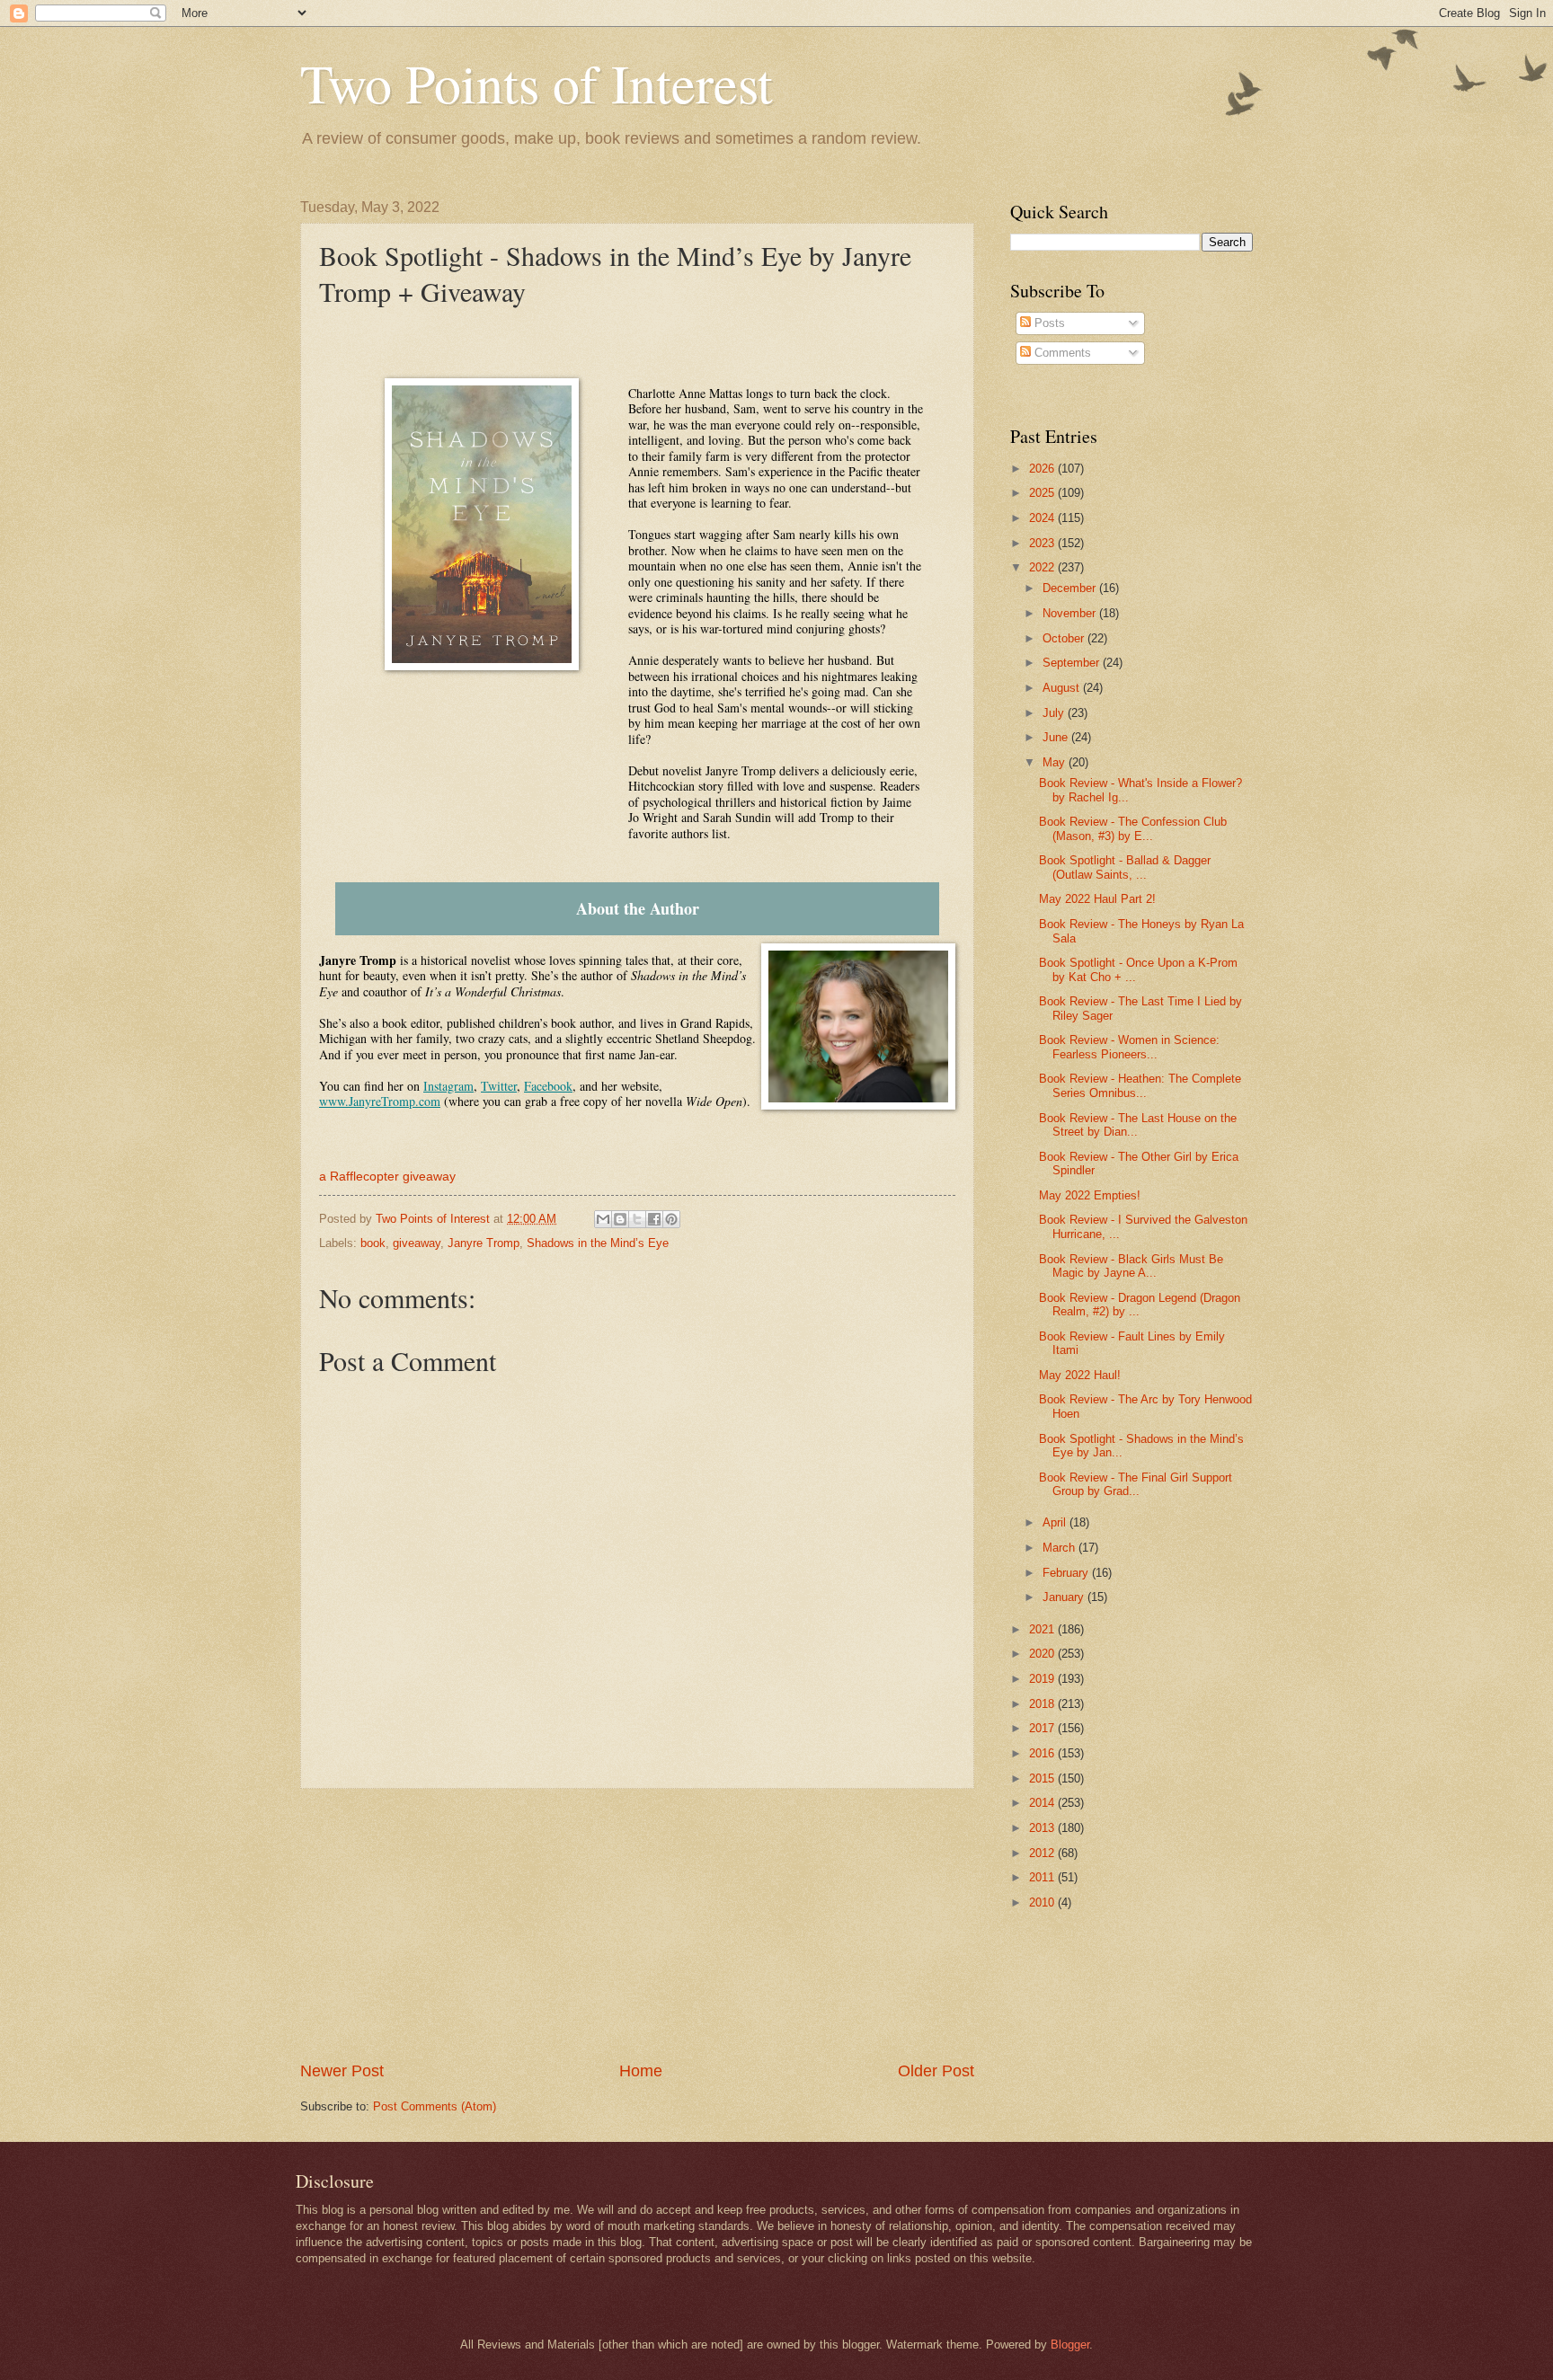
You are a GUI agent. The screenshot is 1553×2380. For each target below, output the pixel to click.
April (1056, 1522)
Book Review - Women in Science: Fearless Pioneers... (1129, 1047)
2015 (1043, 1778)
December (1071, 588)
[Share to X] (637, 1219)
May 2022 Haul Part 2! (1097, 899)
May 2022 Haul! (1080, 1375)
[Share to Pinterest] (671, 1219)
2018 (1043, 1704)
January (1065, 1597)
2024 (1043, 518)
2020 (1043, 1654)
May (1056, 762)
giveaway (417, 1243)
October (1065, 638)
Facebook (548, 1086)
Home (641, 2071)
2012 (1043, 1853)
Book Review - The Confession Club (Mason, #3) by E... (1133, 828)
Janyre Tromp (484, 1243)
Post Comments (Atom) (435, 2106)
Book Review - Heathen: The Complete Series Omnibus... (1140, 1085)
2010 (1043, 1902)
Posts (1048, 323)
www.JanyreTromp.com (380, 1101)
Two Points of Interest (537, 83)
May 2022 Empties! (1090, 1195)
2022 (1043, 567)
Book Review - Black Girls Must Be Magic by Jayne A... (1131, 1266)
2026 (1043, 469)
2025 (1043, 493)
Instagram (448, 1086)
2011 (1043, 1877)
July (1055, 713)
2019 (1043, 1679)
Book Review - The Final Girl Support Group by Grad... (1136, 1484)
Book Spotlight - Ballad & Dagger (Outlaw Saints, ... (1125, 867)
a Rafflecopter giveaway (387, 1177)
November (1071, 613)
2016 (1043, 1753)
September (1073, 663)
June (1057, 737)
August (1063, 688)
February (1067, 1573)
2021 (1043, 1629)
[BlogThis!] (620, 1219)
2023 (1043, 543)
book (373, 1243)
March (1060, 1548)
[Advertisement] (637, 1924)
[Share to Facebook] (654, 1219)
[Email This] (603, 1219)
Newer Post (342, 2071)
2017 (1043, 1728)
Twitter (499, 1086)
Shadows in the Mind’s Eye (598, 1243)
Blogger (1070, 2345)
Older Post (936, 2071)
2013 (1043, 1828)
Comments (1061, 353)
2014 (1043, 1803)
